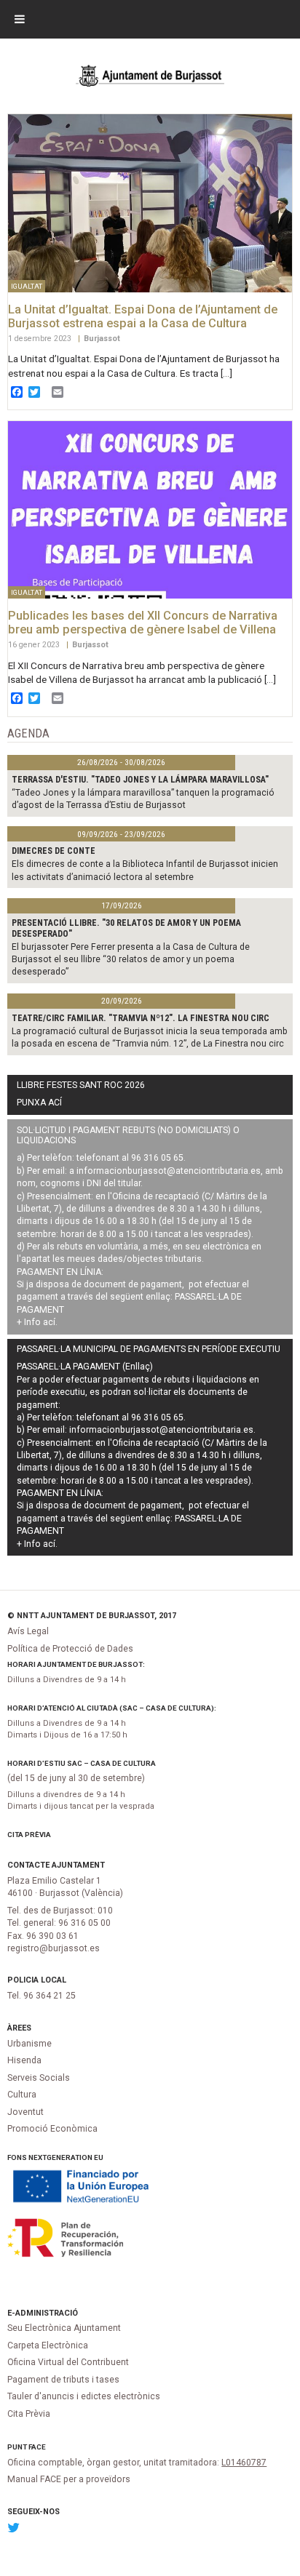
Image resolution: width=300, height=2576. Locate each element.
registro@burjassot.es (54, 1948)
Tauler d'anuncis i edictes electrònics (84, 2396)
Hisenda (24, 2060)
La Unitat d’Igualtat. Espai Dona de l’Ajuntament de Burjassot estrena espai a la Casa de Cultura (143, 317)
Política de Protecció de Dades (70, 1649)
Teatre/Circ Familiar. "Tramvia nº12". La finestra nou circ (141, 1018)
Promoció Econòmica (52, 2129)
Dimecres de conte (54, 851)
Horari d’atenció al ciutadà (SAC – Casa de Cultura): (112, 1708)
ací (49, 1322)
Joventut (25, 2112)
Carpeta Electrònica (48, 2345)
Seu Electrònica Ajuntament (64, 2328)
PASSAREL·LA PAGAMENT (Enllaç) (85, 1367)
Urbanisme (29, 2044)
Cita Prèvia (29, 1835)
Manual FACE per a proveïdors (69, 2479)
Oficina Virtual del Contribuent (68, 2362)
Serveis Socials (39, 2078)
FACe (37, 2447)
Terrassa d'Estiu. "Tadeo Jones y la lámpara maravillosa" (140, 780)
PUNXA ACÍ (39, 1103)
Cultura (22, 2095)
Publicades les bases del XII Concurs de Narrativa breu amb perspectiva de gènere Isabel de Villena (143, 623)
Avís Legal (28, 1631)
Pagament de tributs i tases (63, 2380)
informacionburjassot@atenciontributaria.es (169, 1171)
